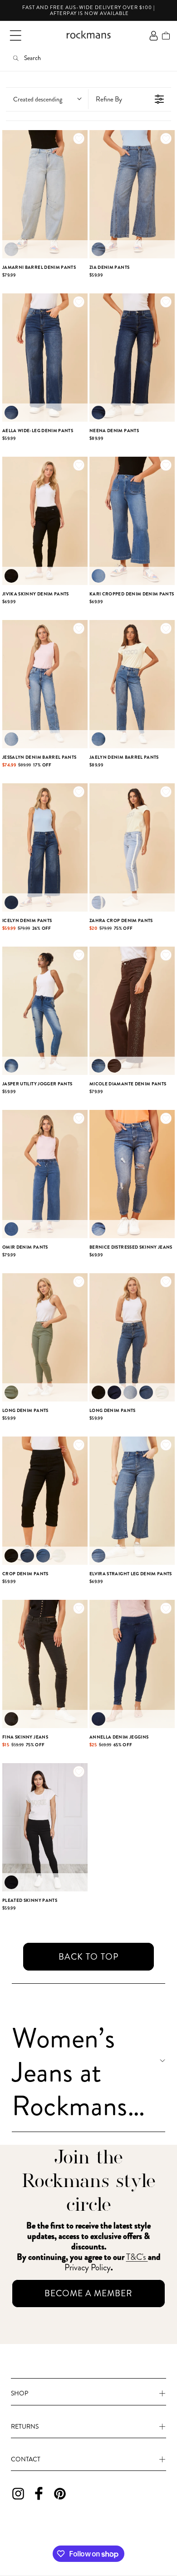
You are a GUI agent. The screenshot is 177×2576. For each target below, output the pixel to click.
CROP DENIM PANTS (25, 1574)
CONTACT (26, 2459)
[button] (15, 35)
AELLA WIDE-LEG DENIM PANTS (38, 431)
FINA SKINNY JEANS (25, 1737)
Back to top (89, 1957)
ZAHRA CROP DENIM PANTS (121, 920)
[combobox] (47, 99)
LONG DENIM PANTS (25, 1410)
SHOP (20, 2393)
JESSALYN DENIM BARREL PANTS (39, 757)
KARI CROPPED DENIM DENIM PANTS (132, 594)
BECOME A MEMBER (88, 2293)
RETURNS (25, 2426)
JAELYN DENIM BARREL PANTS (124, 757)
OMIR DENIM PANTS (25, 1247)
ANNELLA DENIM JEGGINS (119, 1737)
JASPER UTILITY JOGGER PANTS (37, 1084)
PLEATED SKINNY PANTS (30, 1900)
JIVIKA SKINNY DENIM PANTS (36, 594)
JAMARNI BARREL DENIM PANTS (39, 267)
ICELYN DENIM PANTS (27, 920)
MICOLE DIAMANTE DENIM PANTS (128, 1084)
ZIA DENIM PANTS (109, 267)
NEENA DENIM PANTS (114, 431)
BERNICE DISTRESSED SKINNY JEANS (131, 1247)
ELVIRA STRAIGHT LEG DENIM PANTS (131, 1574)
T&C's (137, 2257)
